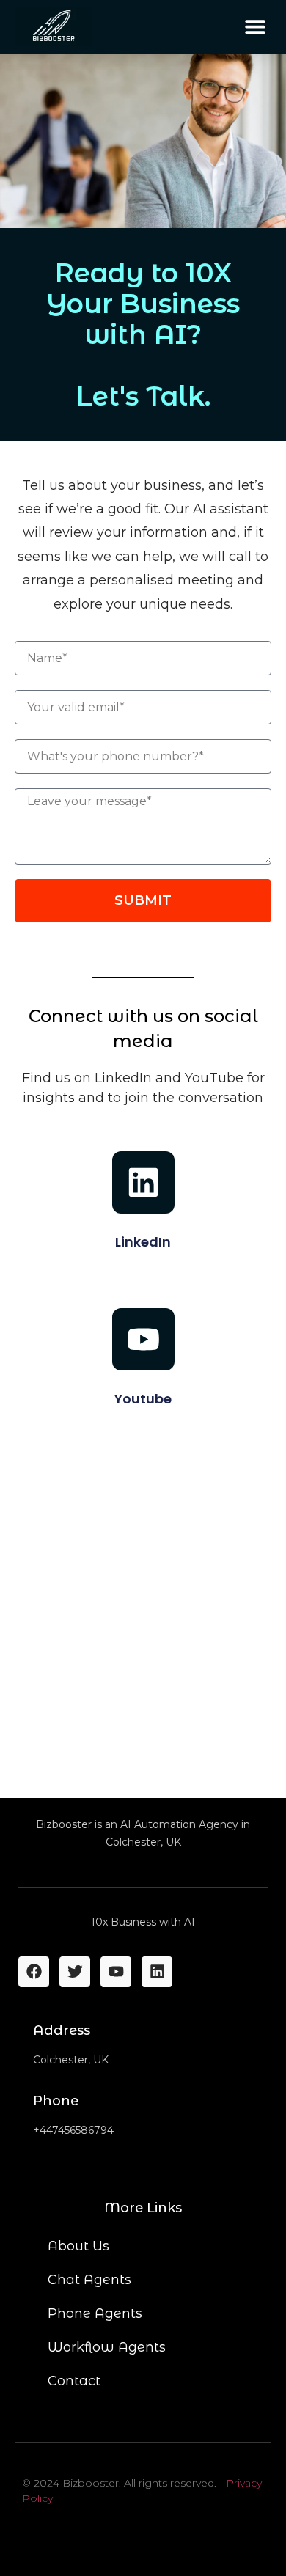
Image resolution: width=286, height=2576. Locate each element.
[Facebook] (34, 1972)
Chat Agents (89, 2280)
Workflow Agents (107, 2347)
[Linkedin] (157, 1972)
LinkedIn (143, 1242)
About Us (78, 2246)
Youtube (143, 1399)
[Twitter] (75, 1972)
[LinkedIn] (143, 1182)
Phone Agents (95, 2313)
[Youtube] (143, 1339)
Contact (74, 2381)
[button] (255, 27)
